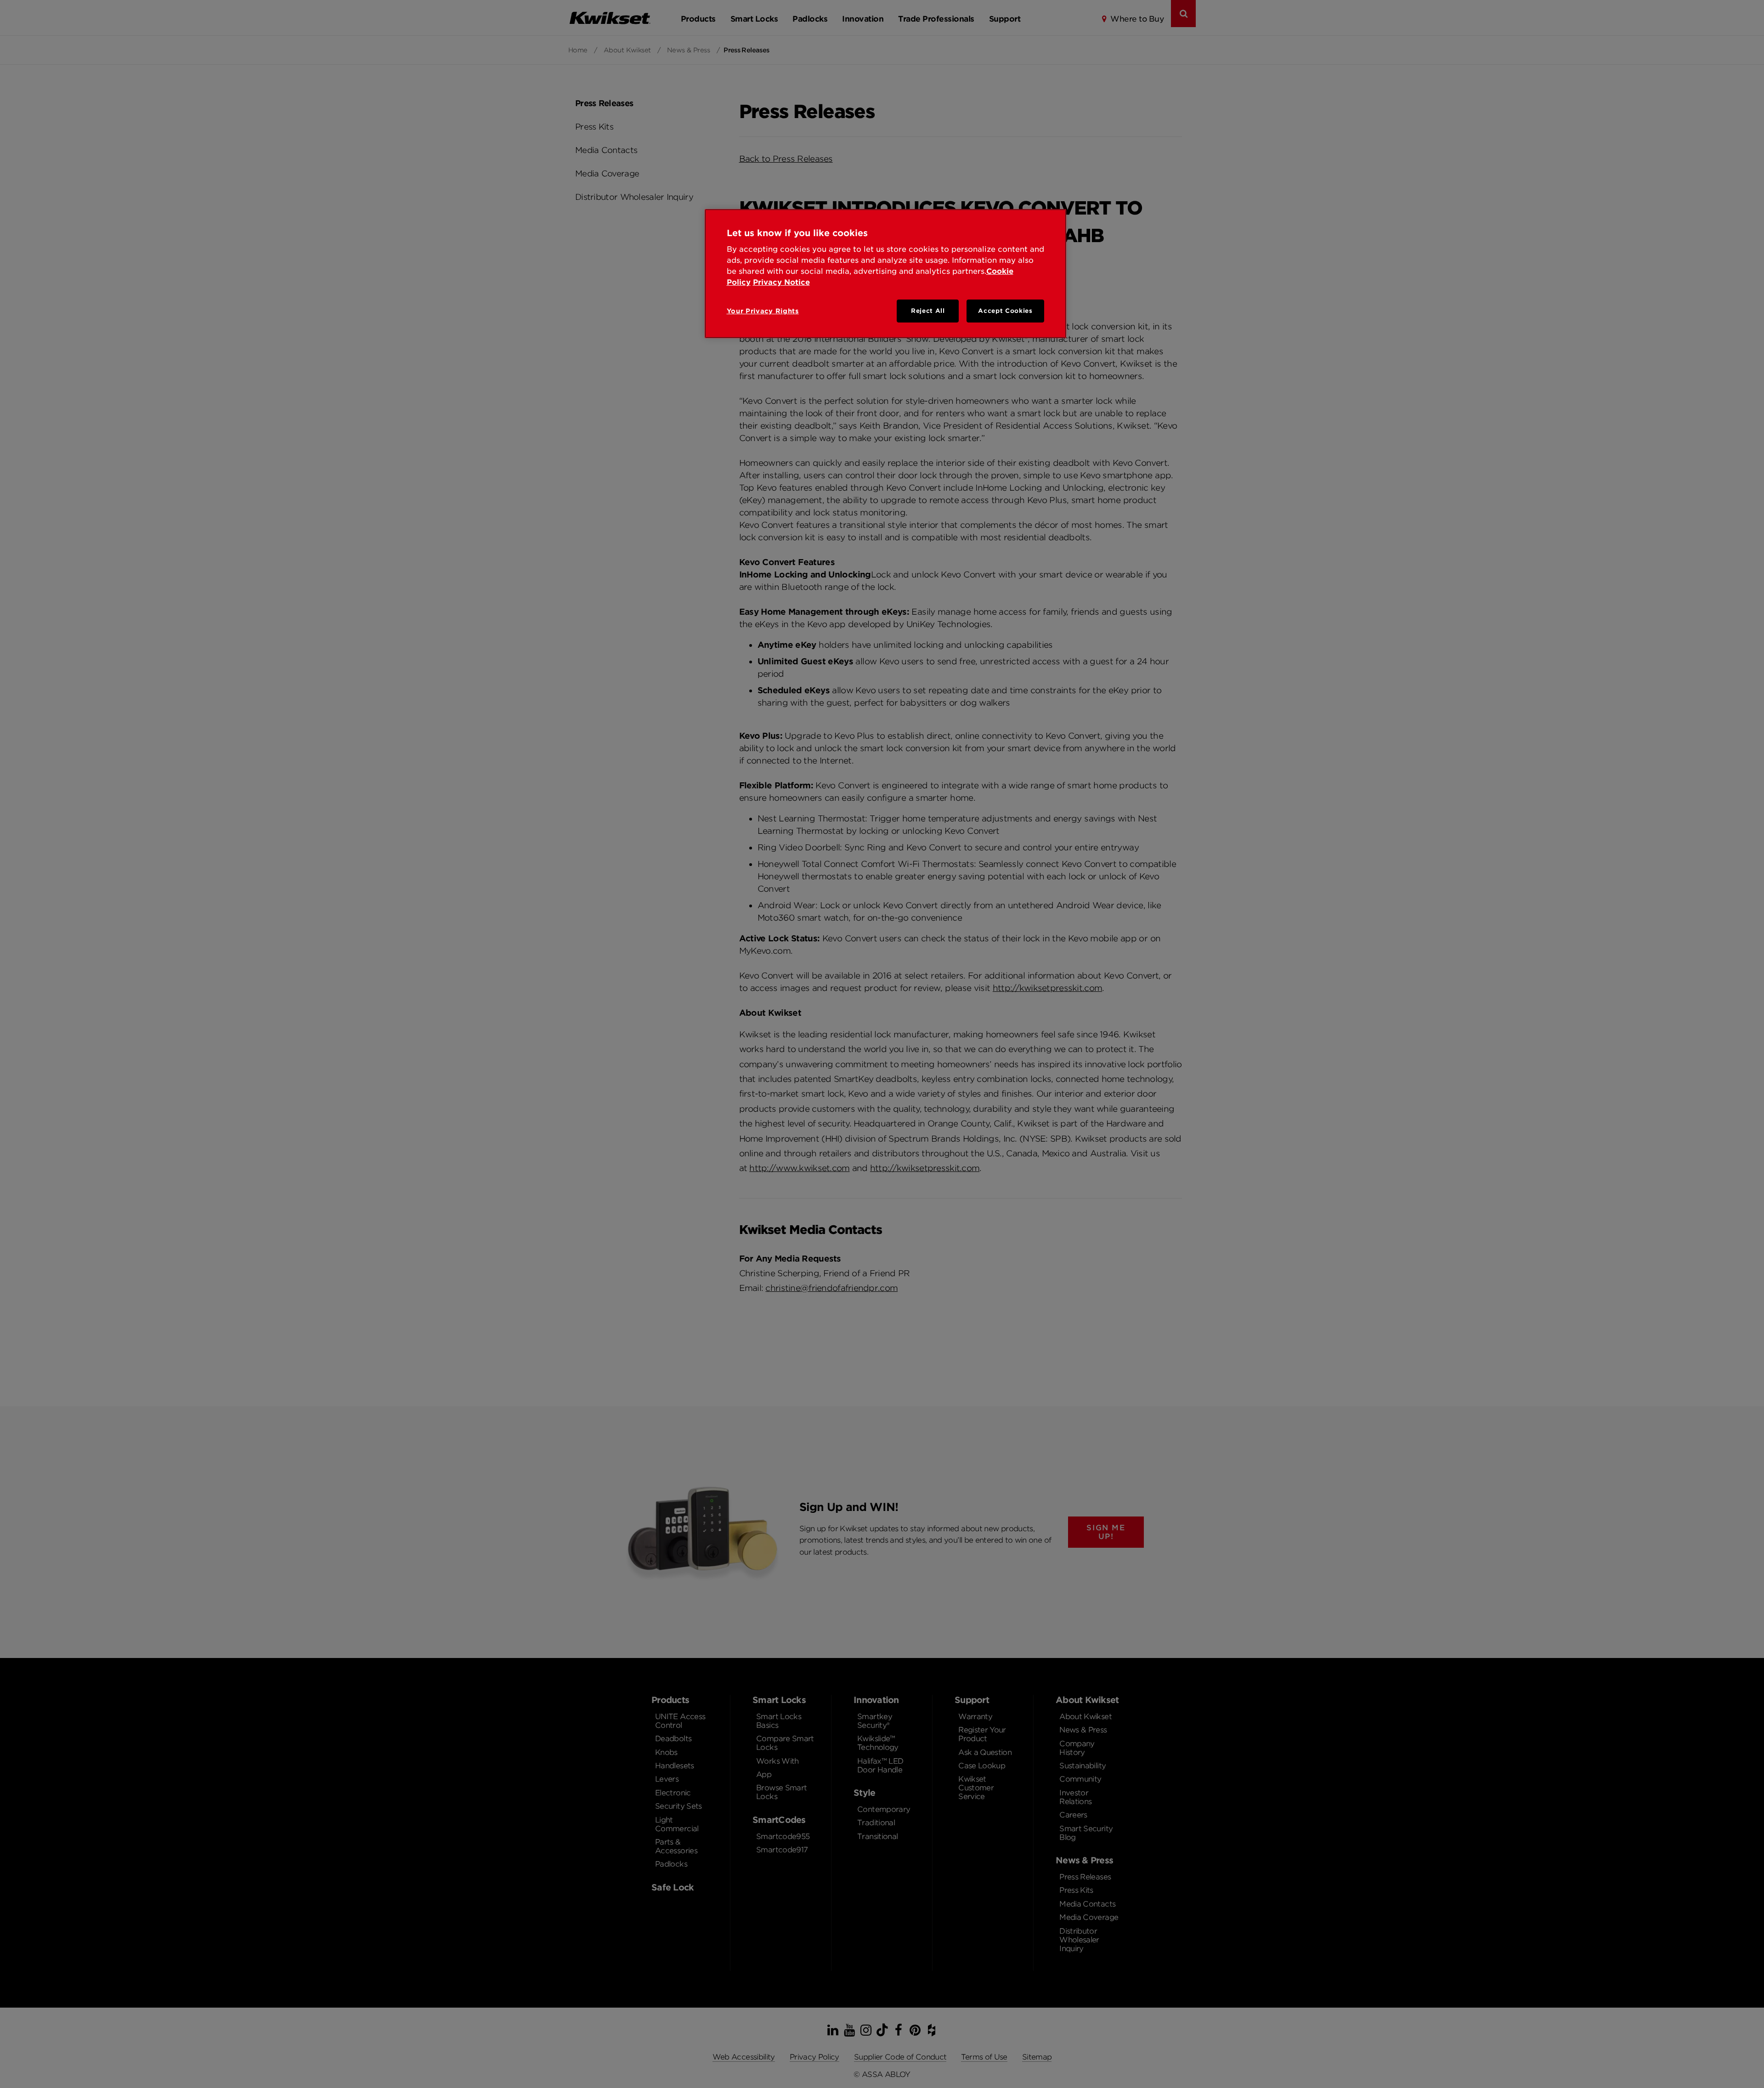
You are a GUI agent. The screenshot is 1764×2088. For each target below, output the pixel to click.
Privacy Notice (781, 282)
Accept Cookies (1005, 311)
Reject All (928, 311)
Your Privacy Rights (763, 311)
